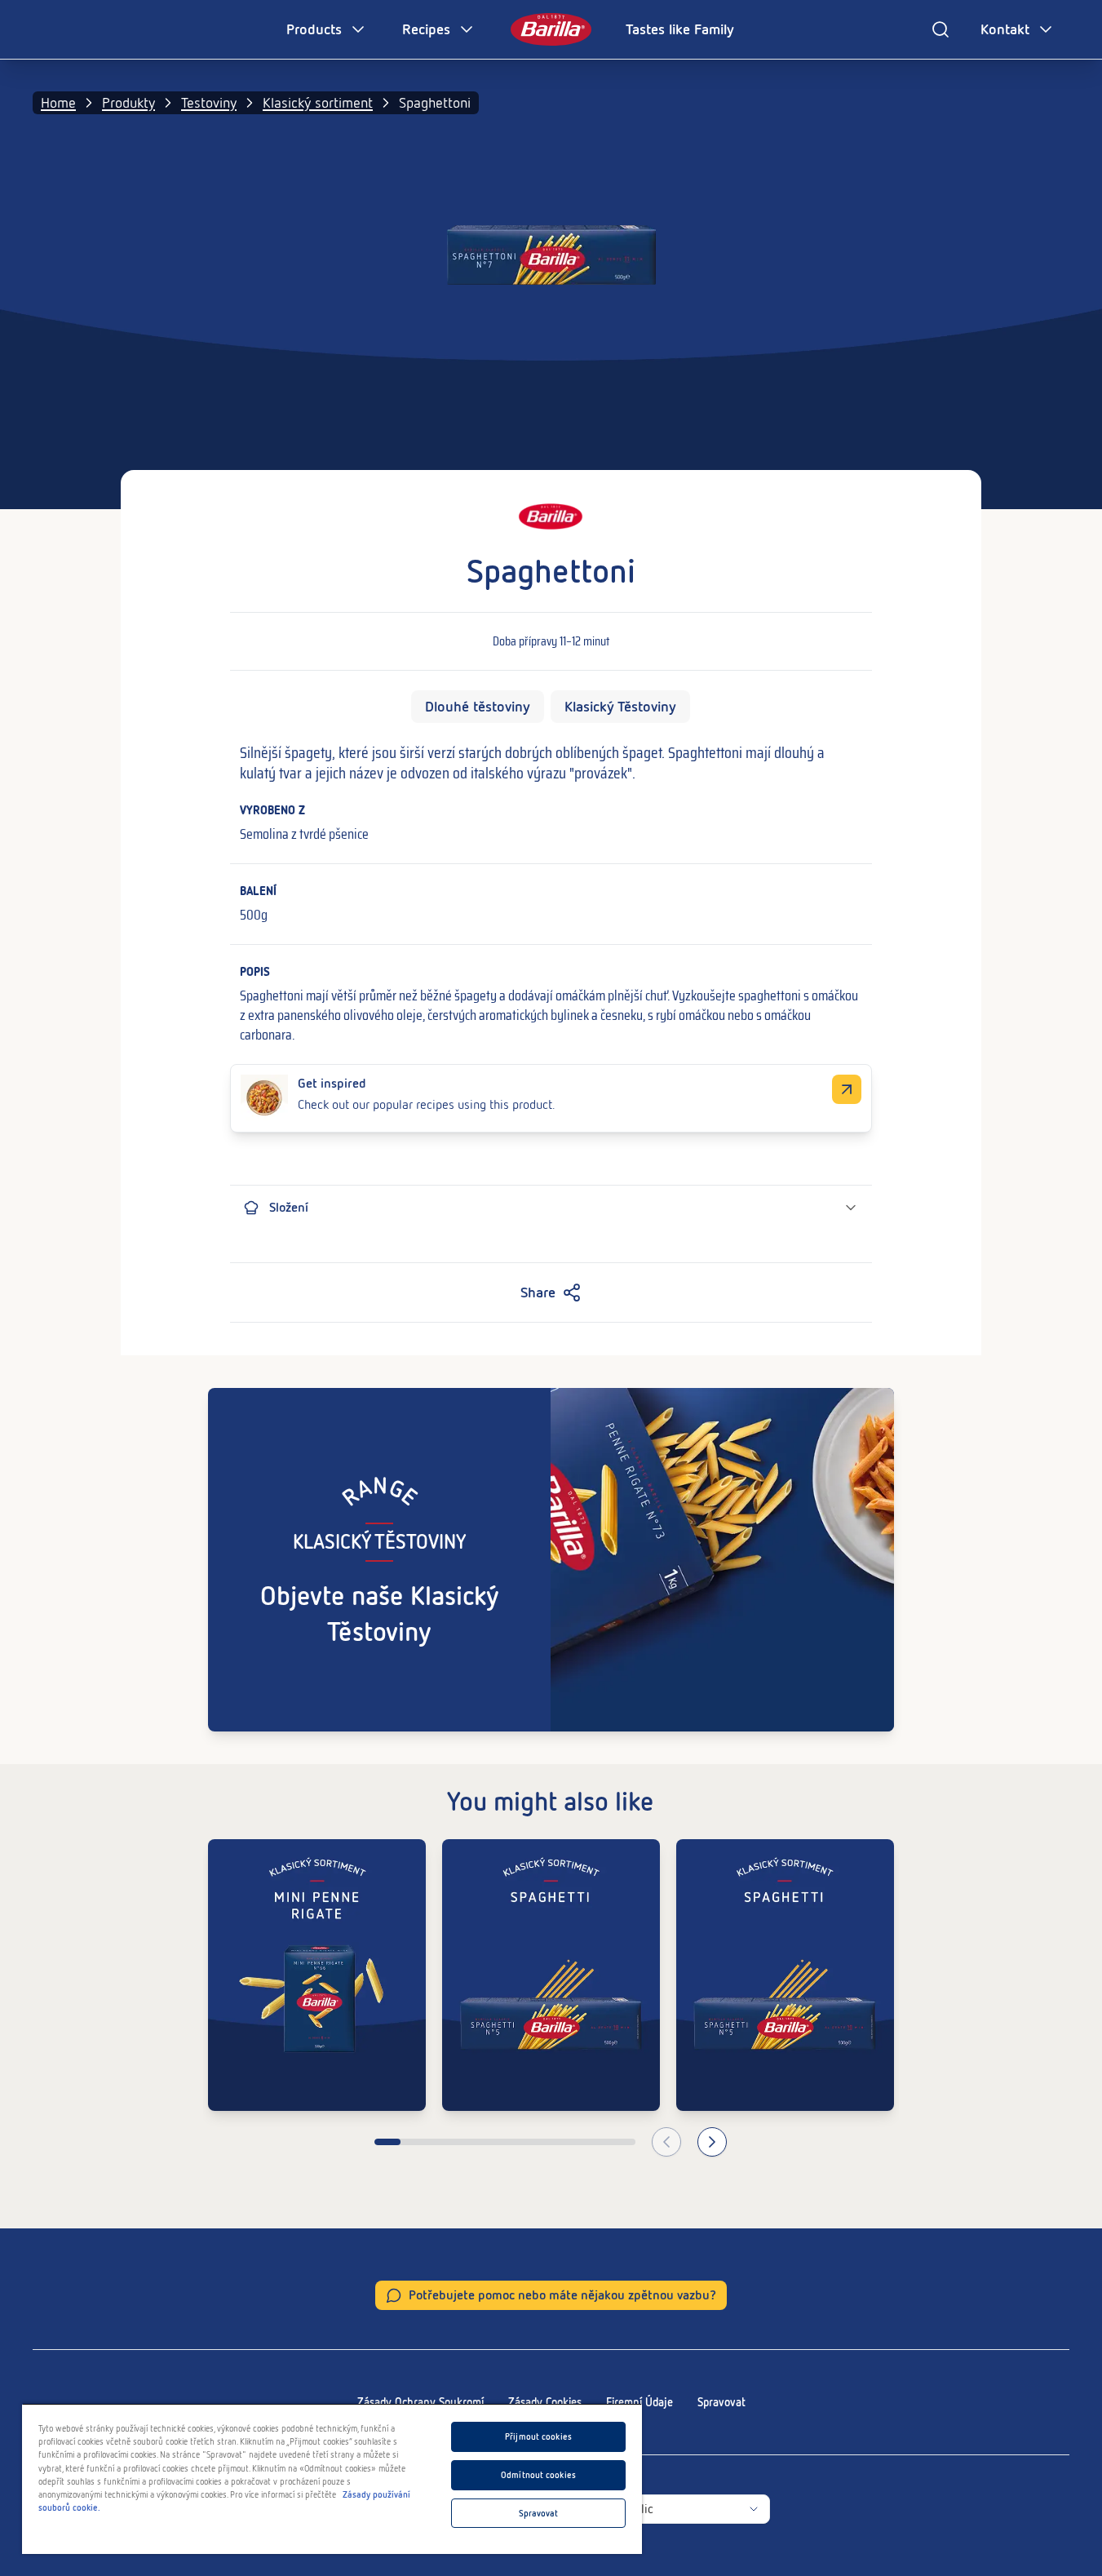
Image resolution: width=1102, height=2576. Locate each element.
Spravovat (721, 2402)
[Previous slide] (666, 2142)
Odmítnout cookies (538, 2475)
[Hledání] (940, 29)
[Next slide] (712, 2142)
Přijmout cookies (538, 2436)
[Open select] (754, 2509)
